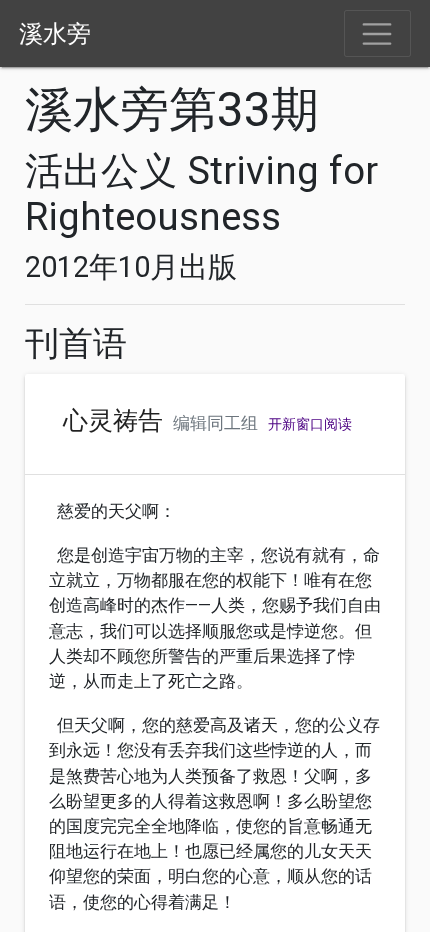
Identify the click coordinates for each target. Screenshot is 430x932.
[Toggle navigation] (377, 34)
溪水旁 (55, 34)
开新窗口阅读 (310, 424)
